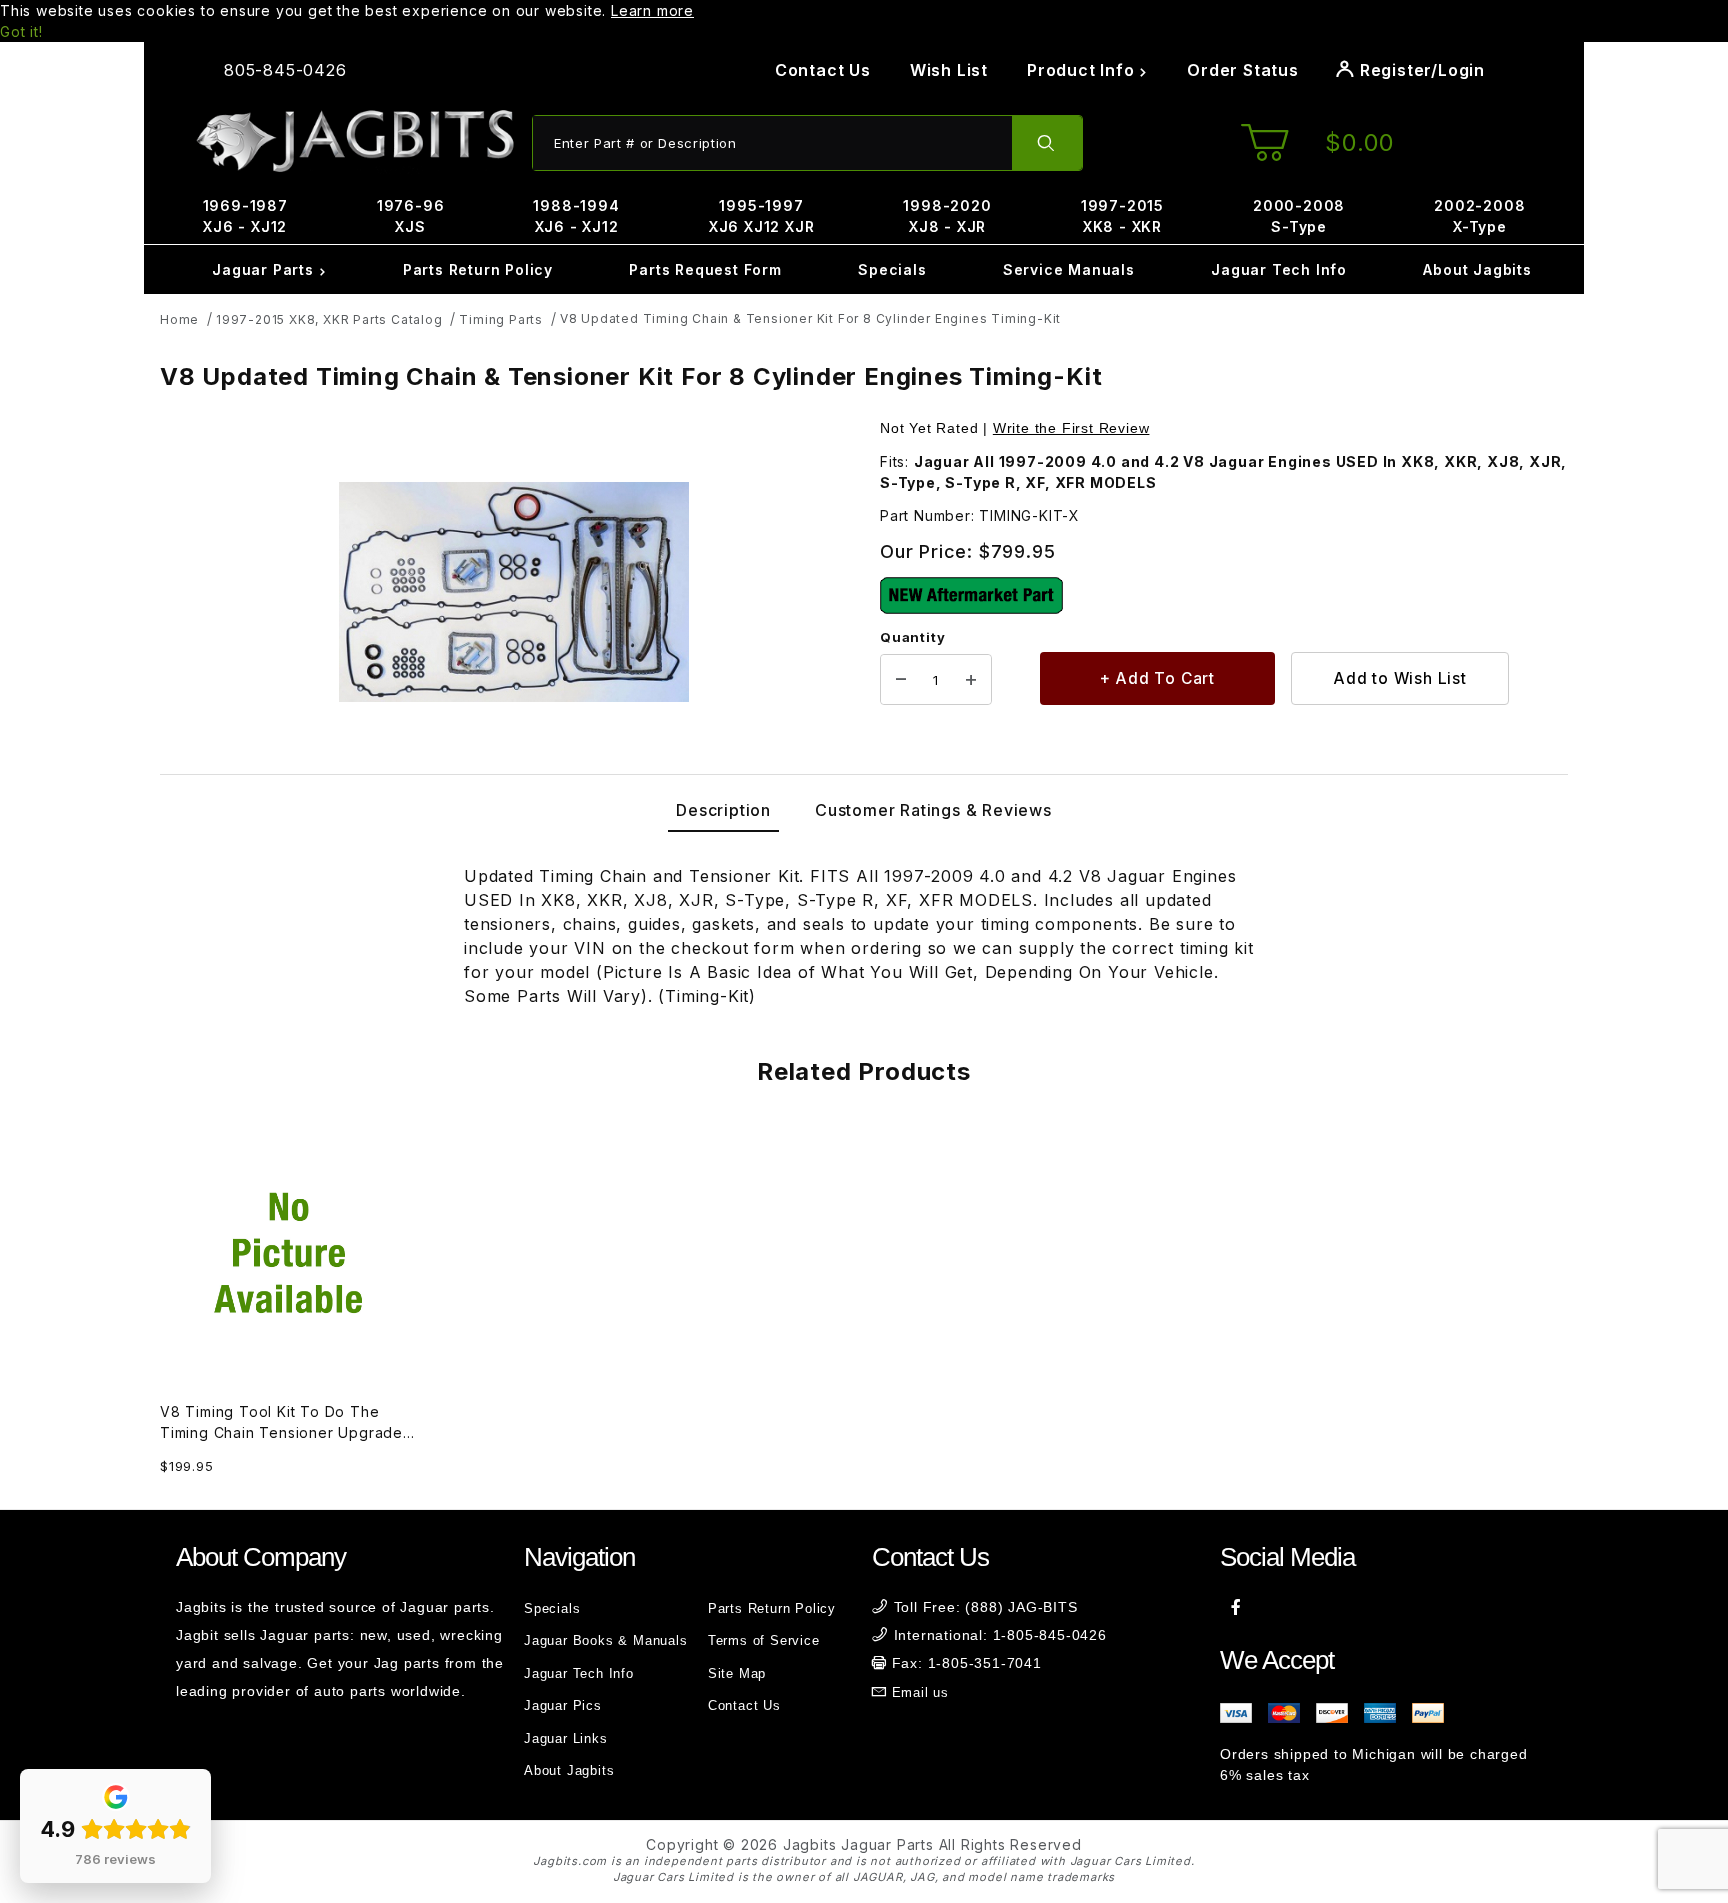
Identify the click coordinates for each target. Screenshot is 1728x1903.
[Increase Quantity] (971, 680)
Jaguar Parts (265, 269)
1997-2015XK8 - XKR (1122, 216)
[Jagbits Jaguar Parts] (354, 141)
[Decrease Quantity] (901, 680)
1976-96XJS (411, 216)
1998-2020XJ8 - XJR (947, 216)
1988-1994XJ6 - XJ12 (576, 216)
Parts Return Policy (478, 269)
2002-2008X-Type (1479, 216)
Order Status (1243, 70)
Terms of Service (764, 1640)
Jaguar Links (566, 1738)
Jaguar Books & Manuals (606, 1640)
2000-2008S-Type (1299, 216)
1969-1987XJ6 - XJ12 (245, 216)
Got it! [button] (21, 31)
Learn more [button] (652, 10)
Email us (920, 1692)
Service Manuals (1069, 269)
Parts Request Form (705, 269)
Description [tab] (723, 810)
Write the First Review (1071, 428)
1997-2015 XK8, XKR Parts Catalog (329, 319)
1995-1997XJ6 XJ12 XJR (762, 216)
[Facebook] (1236, 1607)
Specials (892, 269)
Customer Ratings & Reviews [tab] (933, 810)
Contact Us (823, 70)
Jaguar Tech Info (1279, 269)
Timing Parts (501, 319)
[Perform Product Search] (1047, 143)
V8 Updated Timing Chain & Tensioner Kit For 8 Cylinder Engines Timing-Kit (810, 318)
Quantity (912, 637)
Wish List (949, 70)
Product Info (1083, 70)
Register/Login (1420, 70)
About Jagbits (1477, 269)
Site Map (737, 1673)
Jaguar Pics (563, 1705)
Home (179, 319)
